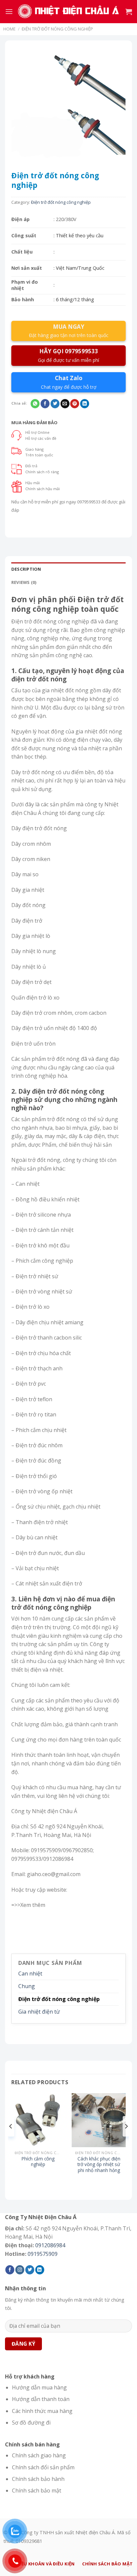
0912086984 (50, 2245)
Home (9, 29)
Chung (27, 1986)
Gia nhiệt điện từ (39, 2012)
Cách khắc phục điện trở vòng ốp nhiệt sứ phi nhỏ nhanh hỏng (99, 2165)
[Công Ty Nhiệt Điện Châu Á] (69, 12)
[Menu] (9, 11)
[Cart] (129, 12)
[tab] (68, 569)
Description (26, 569)
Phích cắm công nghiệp (38, 2162)
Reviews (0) (24, 582)
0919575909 (43, 2254)
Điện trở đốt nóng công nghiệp (57, 29)
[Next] (126, 2139)
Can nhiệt (30, 1974)
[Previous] (11, 2139)
